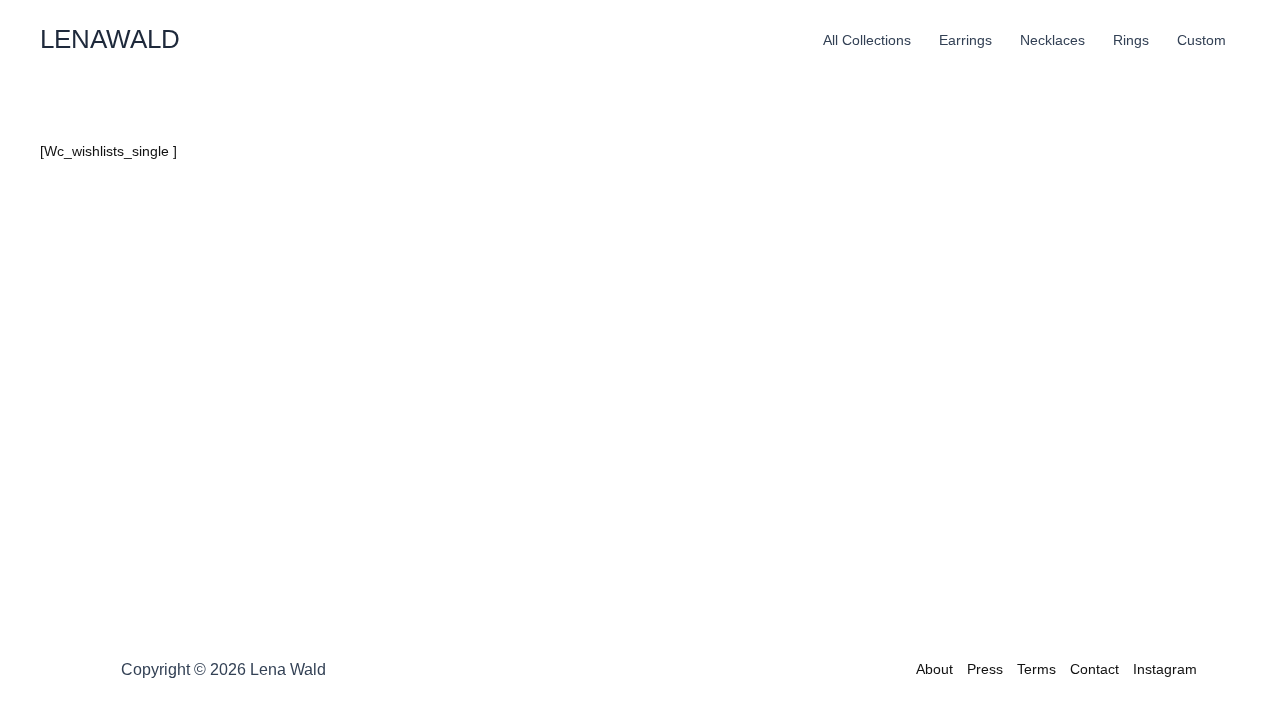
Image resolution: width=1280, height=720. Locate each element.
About (934, 669)
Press (985, 669)
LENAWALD (110, 39)
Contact (1094, 669)
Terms (1036, 669)
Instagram (1165, 669)
